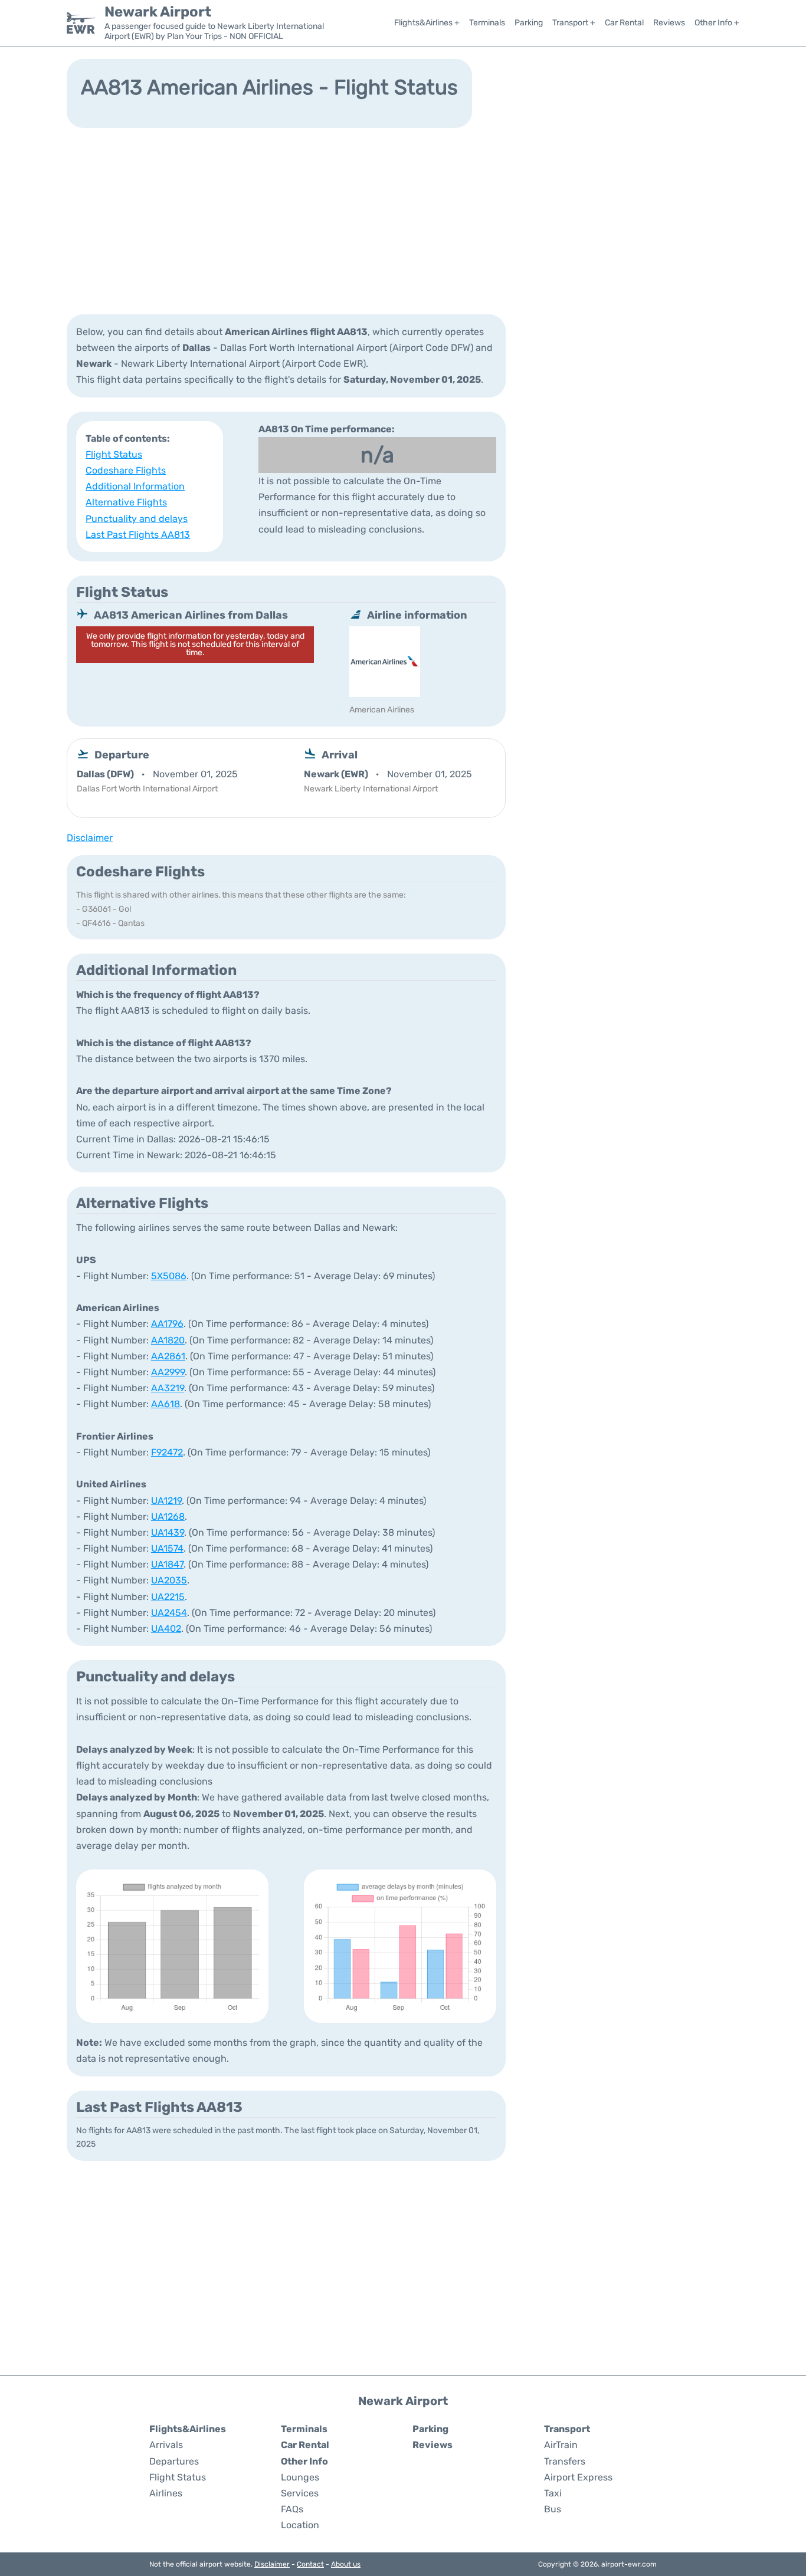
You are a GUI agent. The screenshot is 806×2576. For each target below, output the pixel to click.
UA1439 (168, 1532)
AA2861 (168, 1356)
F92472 (167, 1452)
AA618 (166, 1404)
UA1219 (166, 1501)
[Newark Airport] (81, 23)
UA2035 (169, 1580)
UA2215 (168, 1597)
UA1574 (167, 1548)
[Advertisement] (403, 220)
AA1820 (168, 1340)
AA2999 (168, 1372)
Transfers (565, 2461)
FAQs (292, 2509)
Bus (553, 2509)
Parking (529, 23)
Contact (310, 2564)
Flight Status (114, 454)
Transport (567, 2429)
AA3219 (168, 1388)
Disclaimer (272, 2564)
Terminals (487, 23)
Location (300, 2525)
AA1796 (167, 1324)
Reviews (669, 23)
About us (346, 2564)
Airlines (166, 2493)
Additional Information (135, 486)
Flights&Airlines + (427, 23)
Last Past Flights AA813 (138, 535)
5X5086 (169, 1276)
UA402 (166, 1629)
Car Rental (624, 23)
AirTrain (561, 2445)
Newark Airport (158, 12)
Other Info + (717, 23)
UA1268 (168, 1517)
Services (300, 2493)
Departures (174, 2461)
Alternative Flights (126, 502)
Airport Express (578, 2477)
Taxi (553, 2493)
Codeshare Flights (126, 470)
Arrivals (166, 2445)
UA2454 (169, 1613)
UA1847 (167, 1564)
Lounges (300, 2477)
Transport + (574, 23)
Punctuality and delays (137, 519)
